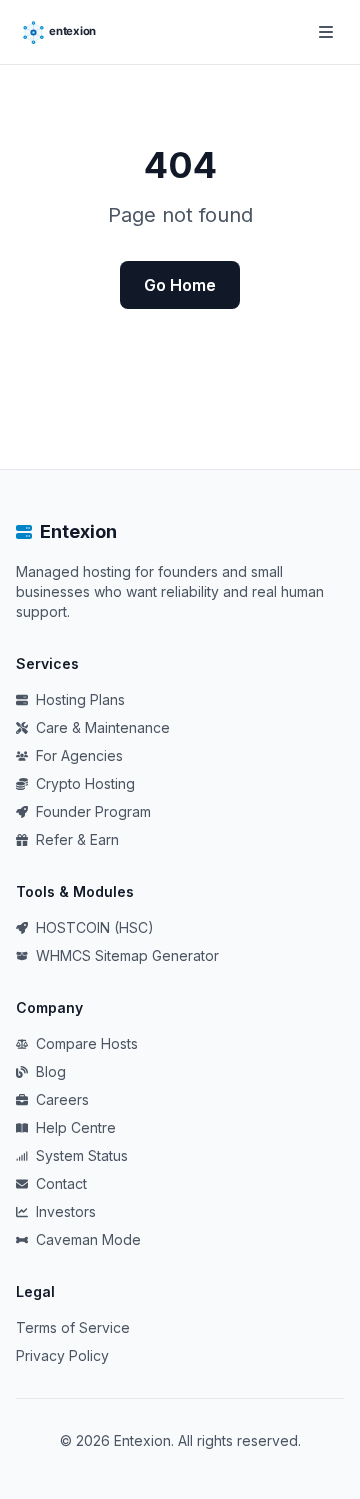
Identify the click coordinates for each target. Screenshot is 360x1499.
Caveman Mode (88, 1239)
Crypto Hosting (85, 783)
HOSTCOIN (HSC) (95, 927)
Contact (61, 1183)
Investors (66, 1211)
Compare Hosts (87, 1043)
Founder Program (93, 811)
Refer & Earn (77, 839)
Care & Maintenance (103, 727)
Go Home (180, 285)
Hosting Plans (80, 699)
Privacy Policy (62, 1355)
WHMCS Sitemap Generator (127, 955)
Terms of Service (73, 1327)
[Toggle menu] (326, 32)
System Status (82, 1155)
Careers (62, 1099)
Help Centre (76, 1127)
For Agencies (79, 755)
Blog (51, 1071)
